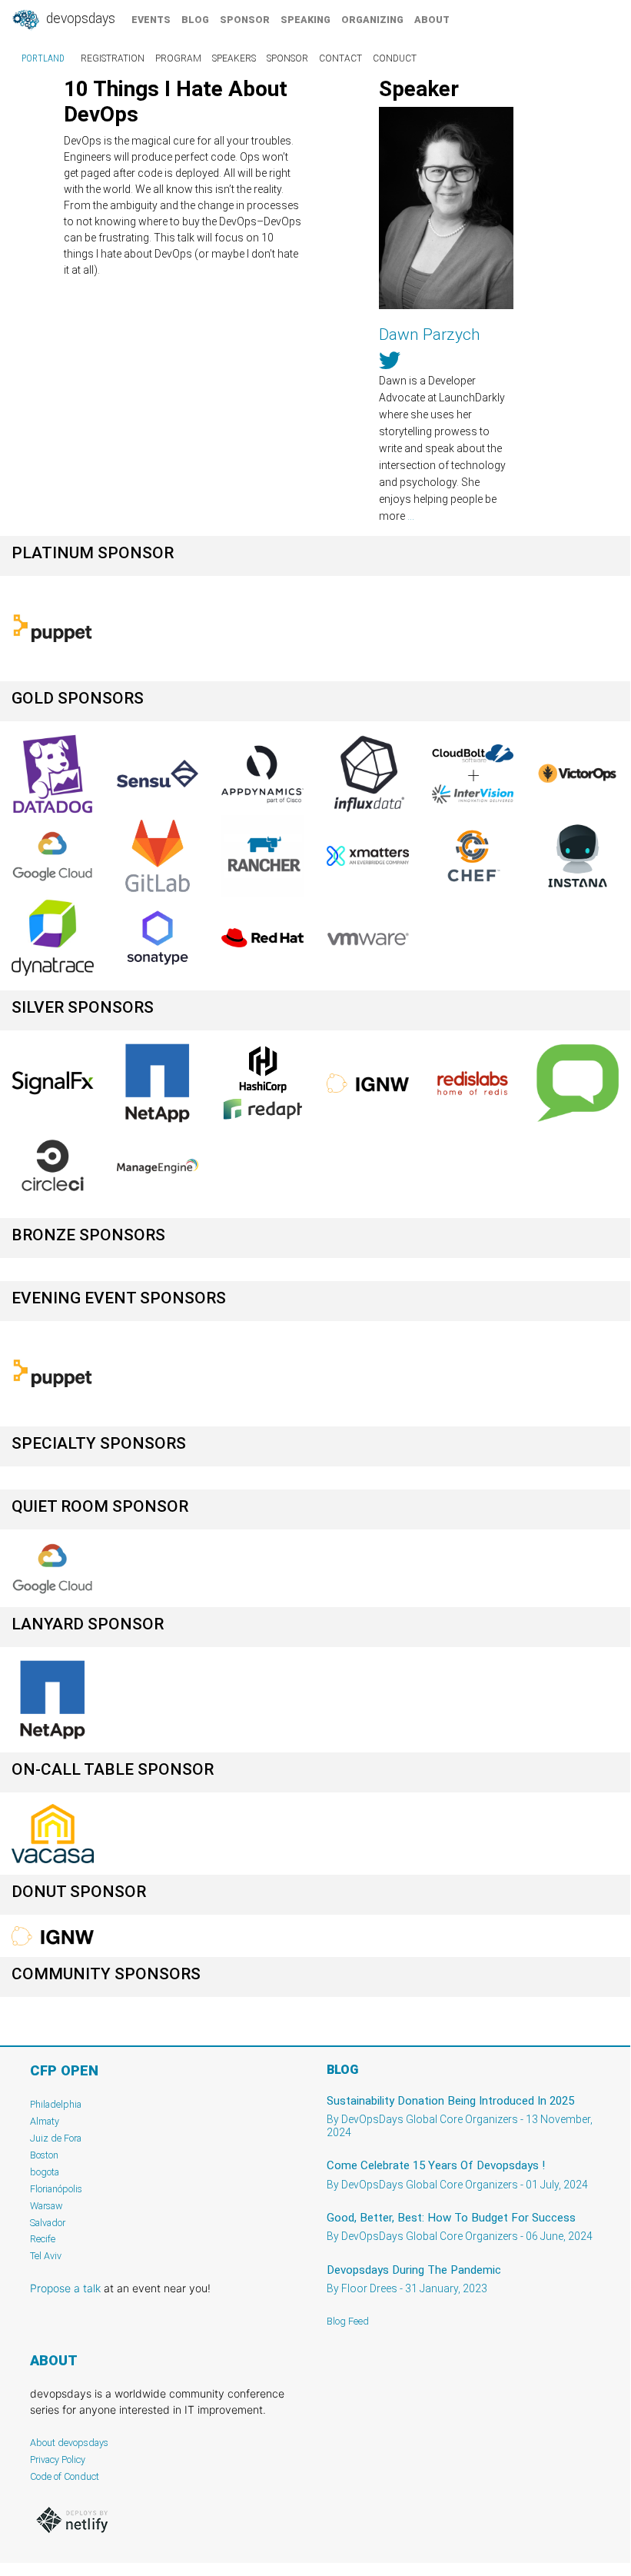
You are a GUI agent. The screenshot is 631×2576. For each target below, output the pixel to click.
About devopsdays (69, 2443)
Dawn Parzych (430, 334)
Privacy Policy (58, 2460)
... (411, 516)
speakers (234, 58)
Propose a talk (65, 2288)
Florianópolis (56, 2189)
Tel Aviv (46, 2256)
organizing (372, 20)
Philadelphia (56, 2104)
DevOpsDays (79, 18)
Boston (44, 2155)
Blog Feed (348, 2321)
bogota (45, 2172)
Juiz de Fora (56, 2138)
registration (113, 58)
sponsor (245, 20)
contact (340, 58)
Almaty (45, 2121)
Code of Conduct (65, 2476)
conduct (395, 58)
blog (195, 20)
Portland (43, 58)
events (151, 20)
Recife (43, 2239)
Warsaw (46, 2206)
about (432, 20)
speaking (306, 20)
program (178, 58)
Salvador (48, 2223)
